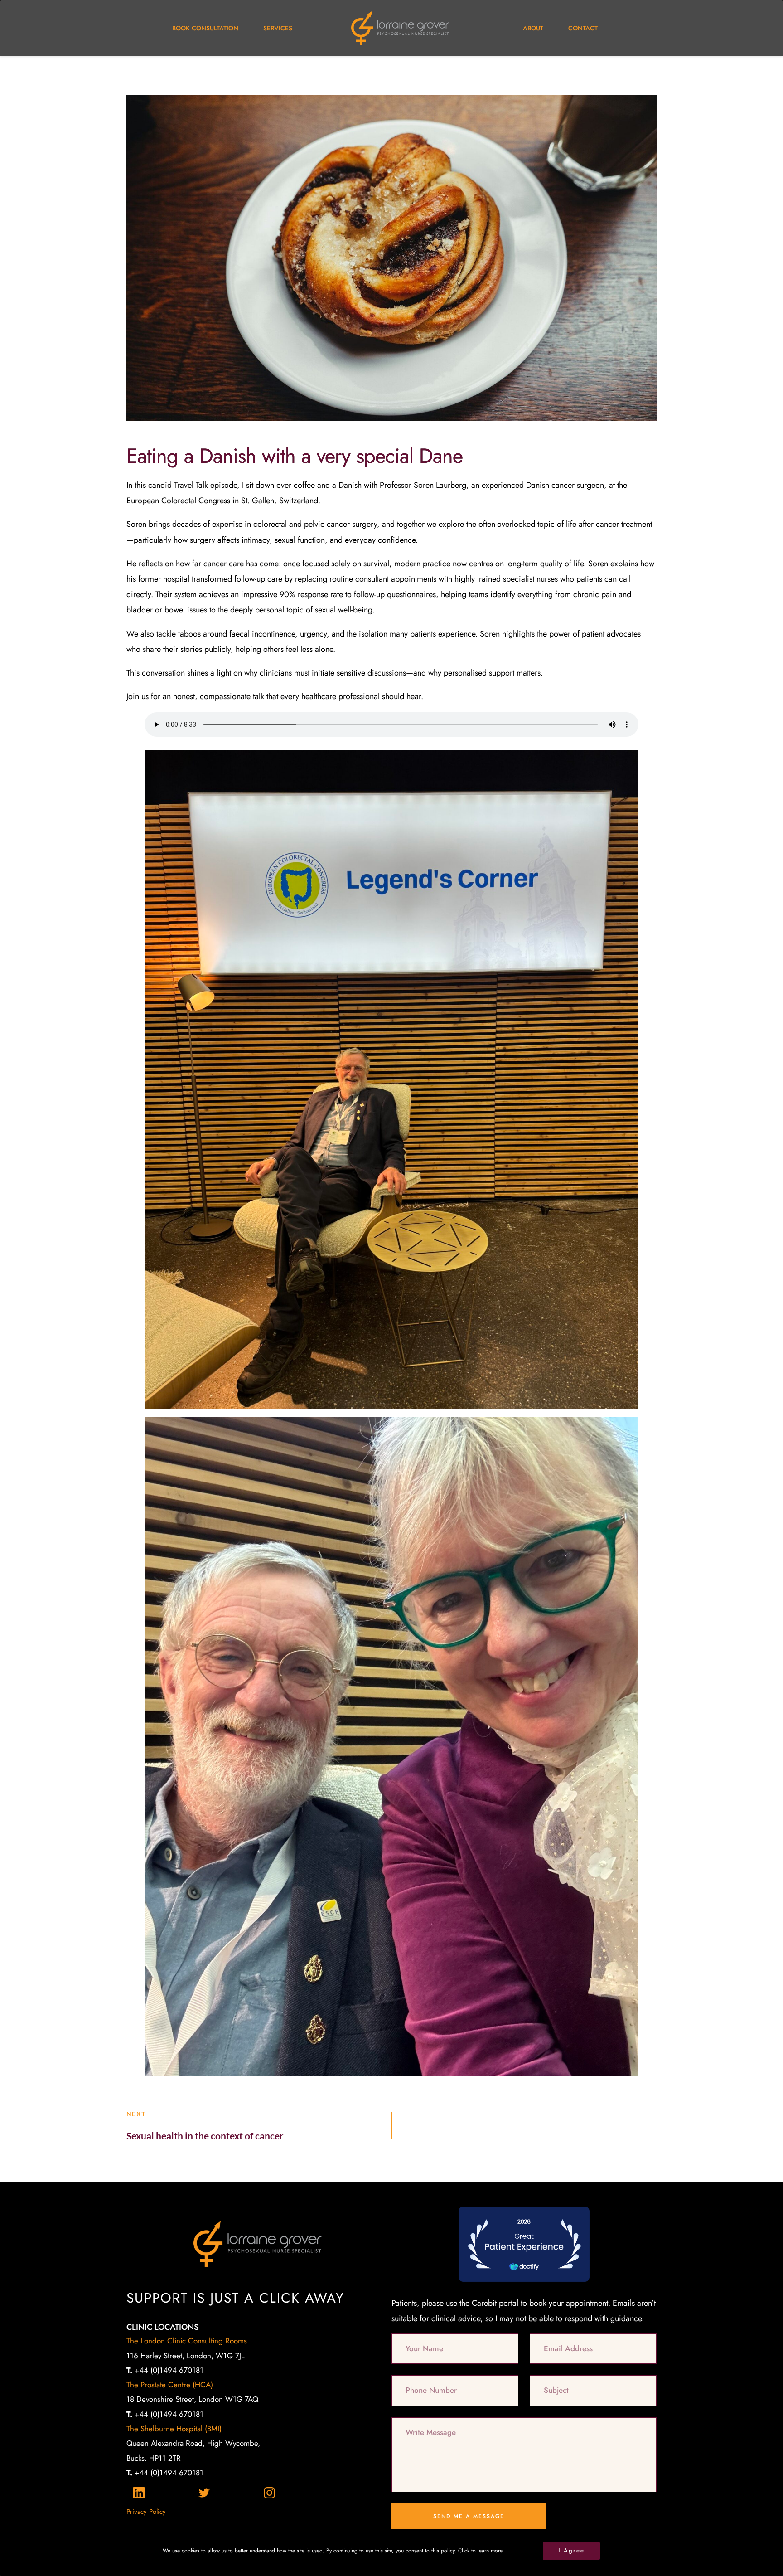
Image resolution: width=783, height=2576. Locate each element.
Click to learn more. (481, 2551)
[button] (571, 2551)
